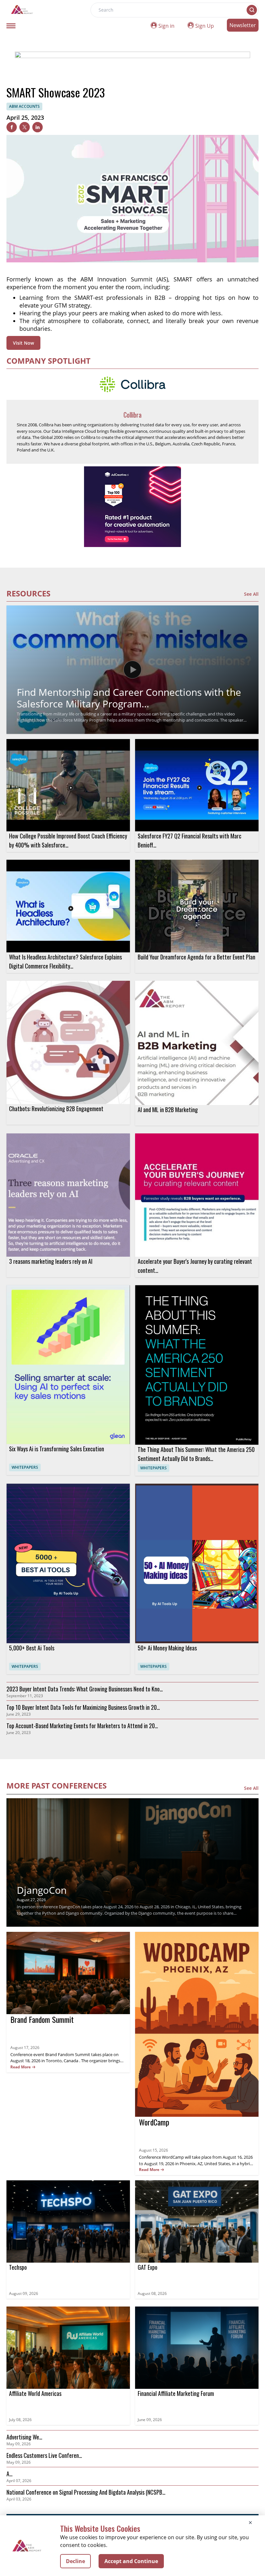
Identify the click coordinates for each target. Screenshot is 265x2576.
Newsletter (243, 25)
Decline (75, 2561)
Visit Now (23, 343)
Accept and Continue (131, 2561)
